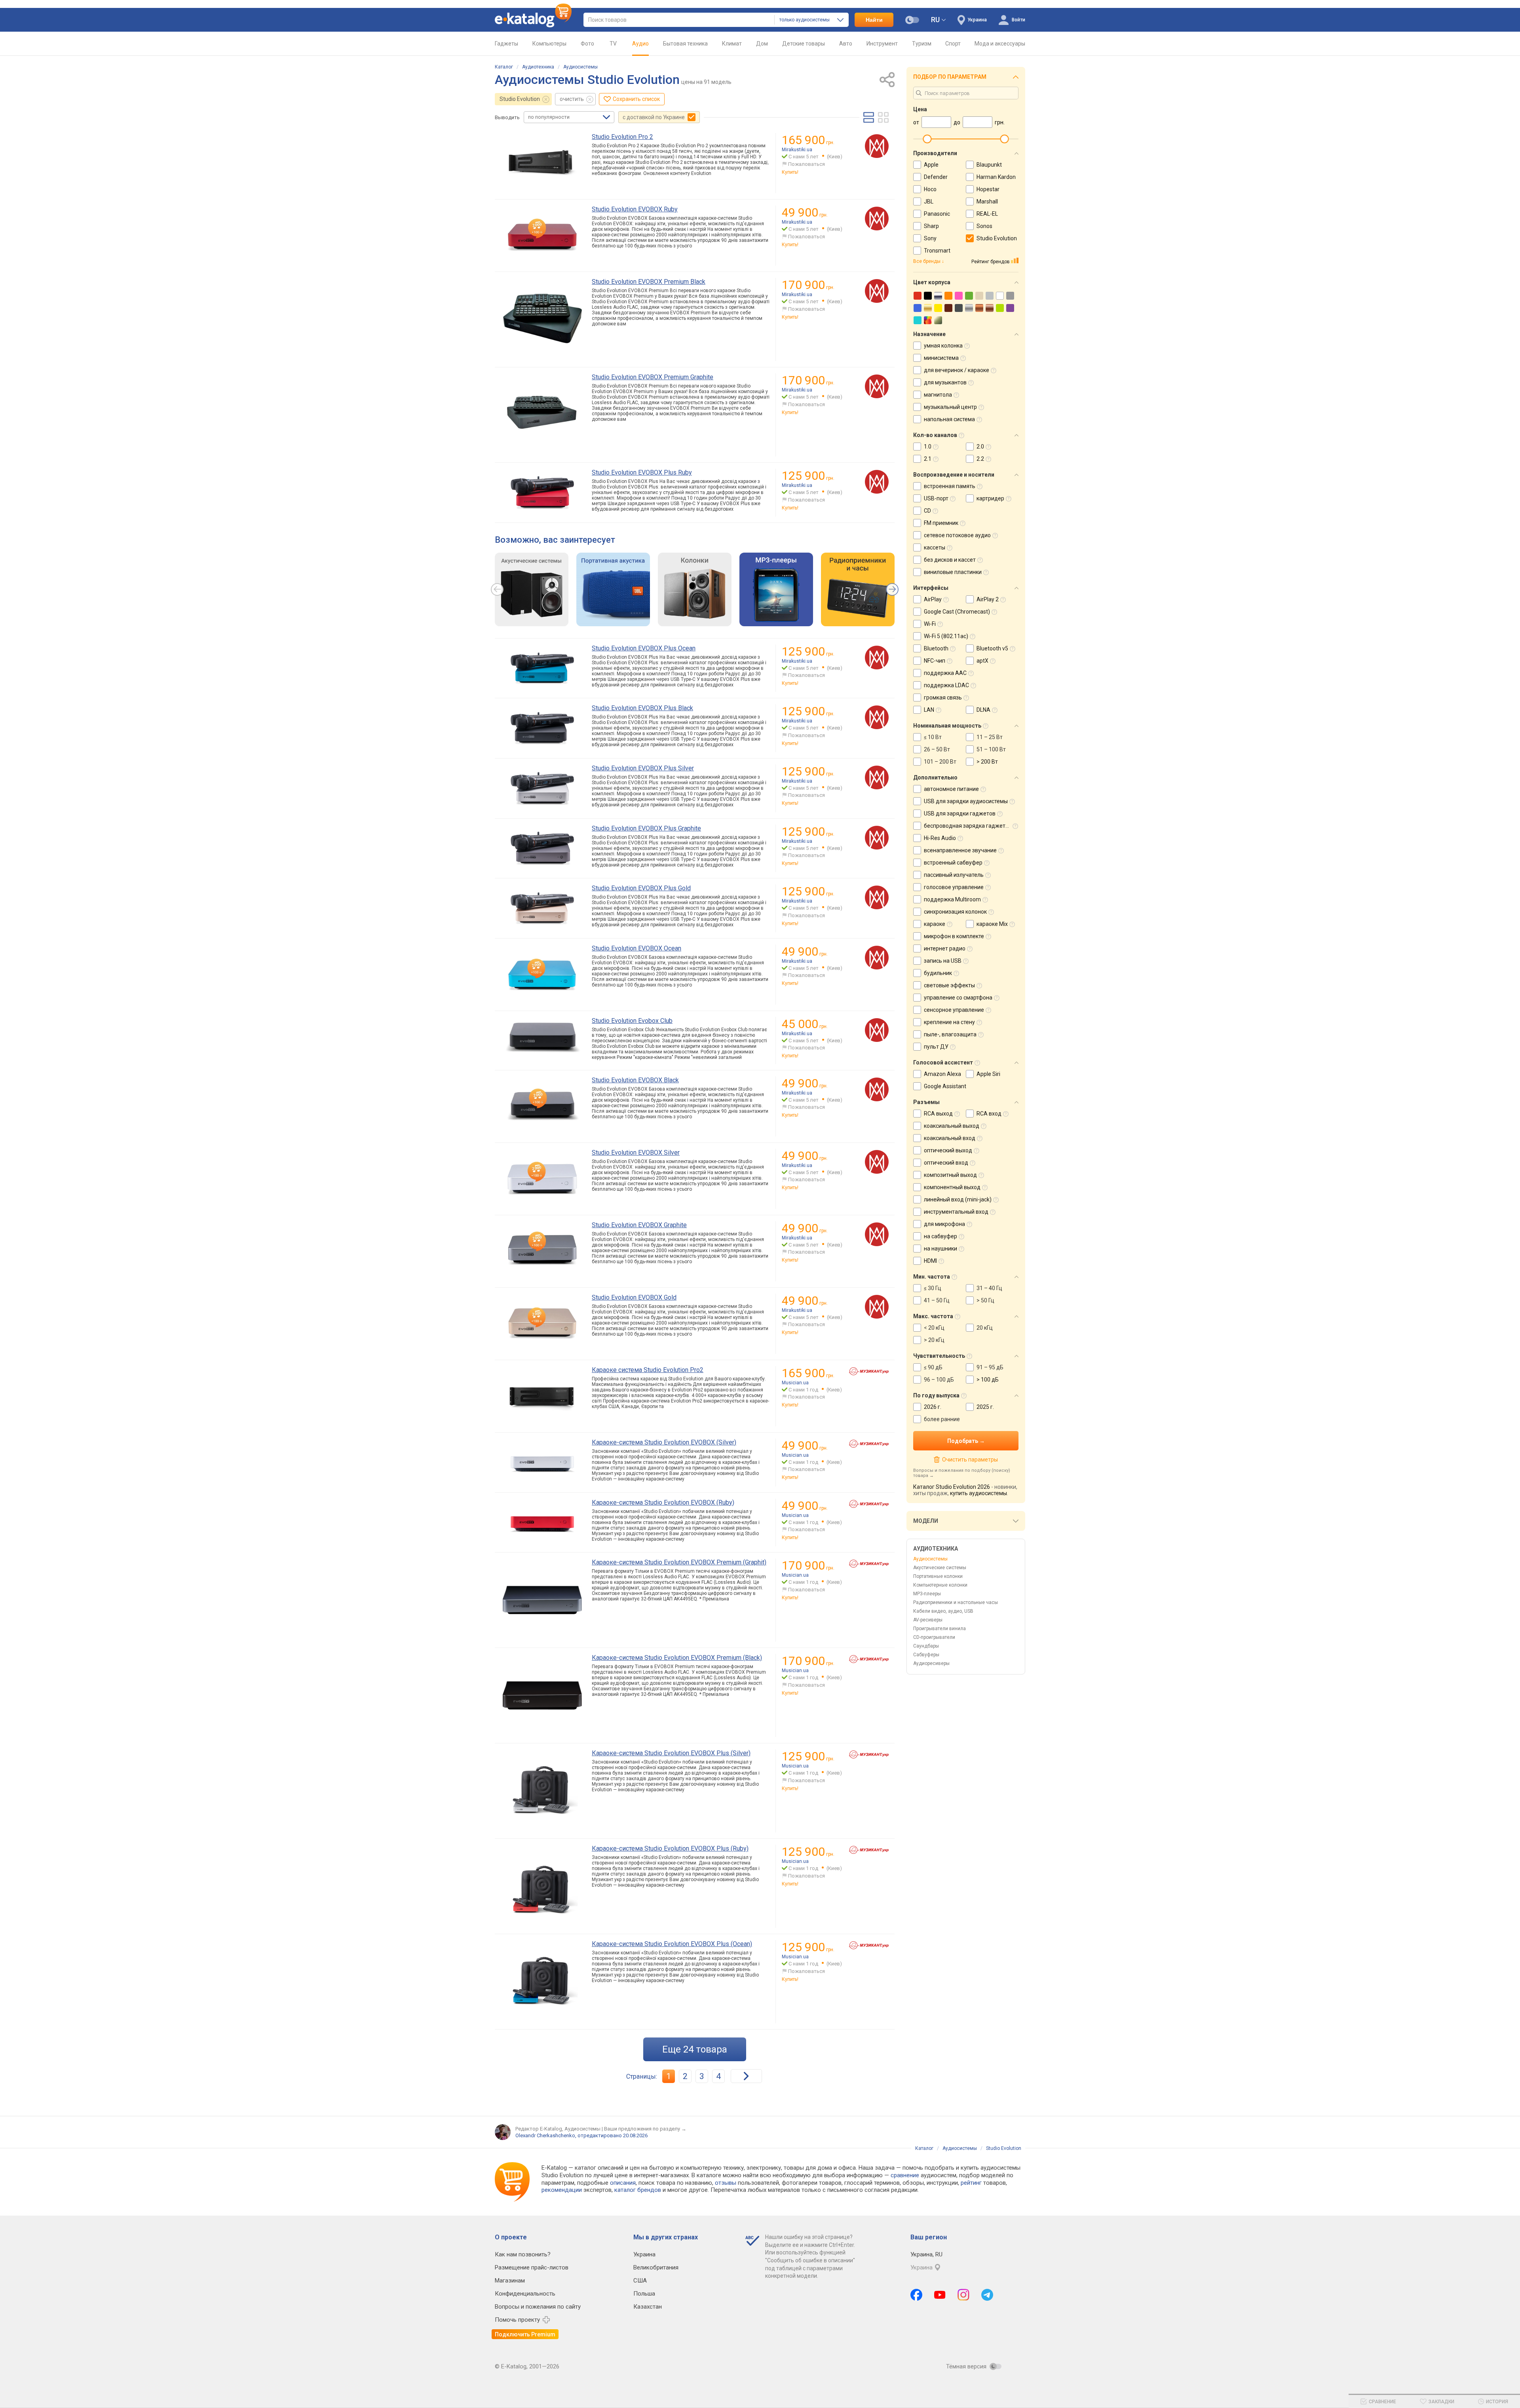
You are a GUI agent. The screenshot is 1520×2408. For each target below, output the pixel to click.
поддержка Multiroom (952, 899)
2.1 (928, 459)
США (640, 2281)
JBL (929, 201)
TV (613, 44)
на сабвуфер (940, 1236)
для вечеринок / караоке (957, 370)
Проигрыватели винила (940, 1629)
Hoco (930, 189)
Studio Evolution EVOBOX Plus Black (642, 708)
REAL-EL (987, 214)
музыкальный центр (950, 407)
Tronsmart (937, 251)
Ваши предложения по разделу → (645, 2129)
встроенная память (950, 486)
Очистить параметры (970, 1460)
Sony (930, 238)
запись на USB (943, 961)
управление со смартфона (958, 998)
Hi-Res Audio (940, 838)
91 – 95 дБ (990, 1367)
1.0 (928, 447)
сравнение (905, 2175)
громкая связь (943, 698)
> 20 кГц (934, 1340)
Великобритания (656, 2267)
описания (623, 2183)
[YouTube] (940, 2295)
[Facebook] (916, 2295)
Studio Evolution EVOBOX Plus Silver (643, 768)
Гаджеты (506, 44)
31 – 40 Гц (989, 1288)
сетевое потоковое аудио (957, 535)
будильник (938, 973)
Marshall (987, 201)
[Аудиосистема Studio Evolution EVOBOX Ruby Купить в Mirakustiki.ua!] (877, 219)
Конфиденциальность (525, 2294)
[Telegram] (987, 2295)
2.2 (980, 459)
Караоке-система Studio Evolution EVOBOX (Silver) (664, 1442)
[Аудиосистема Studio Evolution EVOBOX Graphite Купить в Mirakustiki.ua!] (877, 1234)
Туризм (922, 44)
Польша (644, 2294)
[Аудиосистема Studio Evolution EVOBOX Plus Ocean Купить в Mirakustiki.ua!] (877, 658)
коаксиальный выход (952, 1126)
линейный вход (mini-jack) (958, 1199)
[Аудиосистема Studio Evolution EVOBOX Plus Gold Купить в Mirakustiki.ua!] (877, 897)
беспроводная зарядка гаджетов (968, 826)
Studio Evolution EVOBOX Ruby (635, 209)
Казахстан (648, 2307)
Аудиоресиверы (931, 1663)
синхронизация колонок (955, 912)
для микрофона (944, 1224)
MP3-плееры (927, 1594)
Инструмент (882, 44)
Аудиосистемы (580, 67)
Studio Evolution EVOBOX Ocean (636, 948)
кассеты (935, 547)
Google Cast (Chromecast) (957, 612)
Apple (931, 165)
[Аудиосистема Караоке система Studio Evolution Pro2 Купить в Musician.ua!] (869, 1371)
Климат (732, 44)
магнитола (938, 395)
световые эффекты (949, 985)
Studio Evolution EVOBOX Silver (636, 1153)
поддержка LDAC (946, 685)
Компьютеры (549, 44)
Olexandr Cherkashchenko (545, 2135)
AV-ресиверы (928, 1620)
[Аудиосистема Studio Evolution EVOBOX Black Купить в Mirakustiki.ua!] (877, 1089)
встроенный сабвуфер (953, 863)
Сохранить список (636, 99)
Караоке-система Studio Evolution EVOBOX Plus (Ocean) (672, 1944)
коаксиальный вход (950, 1138)
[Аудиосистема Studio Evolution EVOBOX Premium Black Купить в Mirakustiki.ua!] (877, 291)
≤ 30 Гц (933, 1288)
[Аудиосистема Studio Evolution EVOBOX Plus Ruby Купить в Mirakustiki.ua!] (877, 482)
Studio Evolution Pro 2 (622, 137)
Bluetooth (936, 648)
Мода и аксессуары (1000, 44)
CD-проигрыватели (934, 1637)
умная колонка (943, 346)
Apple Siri (988, 1074)
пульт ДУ (936, 1047)
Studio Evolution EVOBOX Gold (634, 1297)
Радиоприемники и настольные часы (956, 1602)
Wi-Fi (930, 624)
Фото (587, 44)
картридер (990, 498)
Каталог (504, 67)
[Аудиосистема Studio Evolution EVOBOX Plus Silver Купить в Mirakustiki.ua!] (877, 777)
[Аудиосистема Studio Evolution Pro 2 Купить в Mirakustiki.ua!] (877, 146)
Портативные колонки (938, 1576)
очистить (572, 99)
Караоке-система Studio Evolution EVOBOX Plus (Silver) (671, 1753)
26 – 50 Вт (937, 749)
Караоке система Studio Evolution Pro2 (648, 1370)
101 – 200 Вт (940, 762)
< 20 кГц (934, 1328)
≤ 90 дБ (933, 1367)
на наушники (940, 1249)
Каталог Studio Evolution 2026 (952, 1487)
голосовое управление (954, 887)
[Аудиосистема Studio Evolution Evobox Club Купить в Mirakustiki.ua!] (877, 1030)
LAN (929, 710)
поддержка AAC (945, 673)
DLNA (983, 710)
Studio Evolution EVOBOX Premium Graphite (653, 377)
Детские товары (804, 44)
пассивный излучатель (954, 875)
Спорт (953, 44)
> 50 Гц (985, 1300)
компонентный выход (952, 1187)
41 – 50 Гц (937, 1300)
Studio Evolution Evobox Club (632, 1021)
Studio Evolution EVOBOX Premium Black (649, 282)
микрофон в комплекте (954, 936)
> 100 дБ (988, 1380)
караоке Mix (992, 924)
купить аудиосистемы (978, 1493)
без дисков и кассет (950, 560)
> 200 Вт (987, 762)
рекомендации (562, 2190)
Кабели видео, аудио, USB (943, 1611)
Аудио (640, 44)
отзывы (726, 2183)
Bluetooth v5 (992, 648)
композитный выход (950, 1175)
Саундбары (926, 1646)
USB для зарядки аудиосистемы (966, 801)
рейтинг (971, 2183)
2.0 (980, 447)
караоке (935, 924)
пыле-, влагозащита (950, 1034)
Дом (762, 44)
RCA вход (989, 1114)
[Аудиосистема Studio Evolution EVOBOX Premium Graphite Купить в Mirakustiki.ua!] (877, 386)
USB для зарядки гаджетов (960, 813)
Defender (936, 177)
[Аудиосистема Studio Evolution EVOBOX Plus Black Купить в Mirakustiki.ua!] (877, 717)
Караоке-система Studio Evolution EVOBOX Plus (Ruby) (670, 1848)
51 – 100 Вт (991, 749)
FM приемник (941, 523)
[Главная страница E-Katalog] (533, 20)
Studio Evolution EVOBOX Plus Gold (641, 888)
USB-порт (936, 498)
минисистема (941, 358)
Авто (846, 44)
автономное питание (951, 789)
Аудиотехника (538, 67)
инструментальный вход (956, 1212)
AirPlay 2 (988, 599)
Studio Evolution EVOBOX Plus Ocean (644, 648)
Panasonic (937, 214)
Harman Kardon (996, 177)
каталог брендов (638, 2190)
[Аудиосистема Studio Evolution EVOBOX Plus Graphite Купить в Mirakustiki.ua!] (877, 838)
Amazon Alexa (942, 1074)
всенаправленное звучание (960, 850)
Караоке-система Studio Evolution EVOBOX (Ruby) (663, 1502)
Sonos (984, 226)
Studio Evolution (520, 99)
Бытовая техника (685, 44)
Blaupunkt (989, 165)
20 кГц (985, 1328)
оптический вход (946, 1163)
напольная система (949, 419)
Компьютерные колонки (940, 1585)
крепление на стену (949, 1022)
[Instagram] (963, 2295)
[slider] (927, 139)
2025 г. (985, 1407)
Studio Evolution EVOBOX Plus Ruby (642, 472)
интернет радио (945, 948)
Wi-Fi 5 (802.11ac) (946, 636)
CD (927, 511)
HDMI (930, 1261)
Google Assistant (945, 1086)
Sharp (931, 226)
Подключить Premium (525, 2334)
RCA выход (938, 1114)
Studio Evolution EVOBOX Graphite (639, 1225)
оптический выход (948, 1150)
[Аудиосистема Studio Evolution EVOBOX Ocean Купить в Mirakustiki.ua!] (877, 958)
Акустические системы (940, 1568)
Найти (874, 20)
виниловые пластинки (953, 572)
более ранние (942, 1419)
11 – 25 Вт (990, 737)
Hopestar (988, 189)
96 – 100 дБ (939, 1380)
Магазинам (510, 2281)
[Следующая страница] (746, 2076)
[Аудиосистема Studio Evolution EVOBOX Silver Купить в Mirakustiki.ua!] (877, 1162)
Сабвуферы (926, 1655)
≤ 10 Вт (933, 737)
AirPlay (933, 599)
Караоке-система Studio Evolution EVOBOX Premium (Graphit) (679, 1562)
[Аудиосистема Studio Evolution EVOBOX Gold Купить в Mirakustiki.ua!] (877, 1307)
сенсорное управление (954, 1010)
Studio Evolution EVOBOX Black (635, 1080)
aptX (982, 661)
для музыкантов (945, 382)
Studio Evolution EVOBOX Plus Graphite (646, 828)
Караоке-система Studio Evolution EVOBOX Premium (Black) (677, 1658)
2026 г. (933, 1407)
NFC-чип (935, 661)
